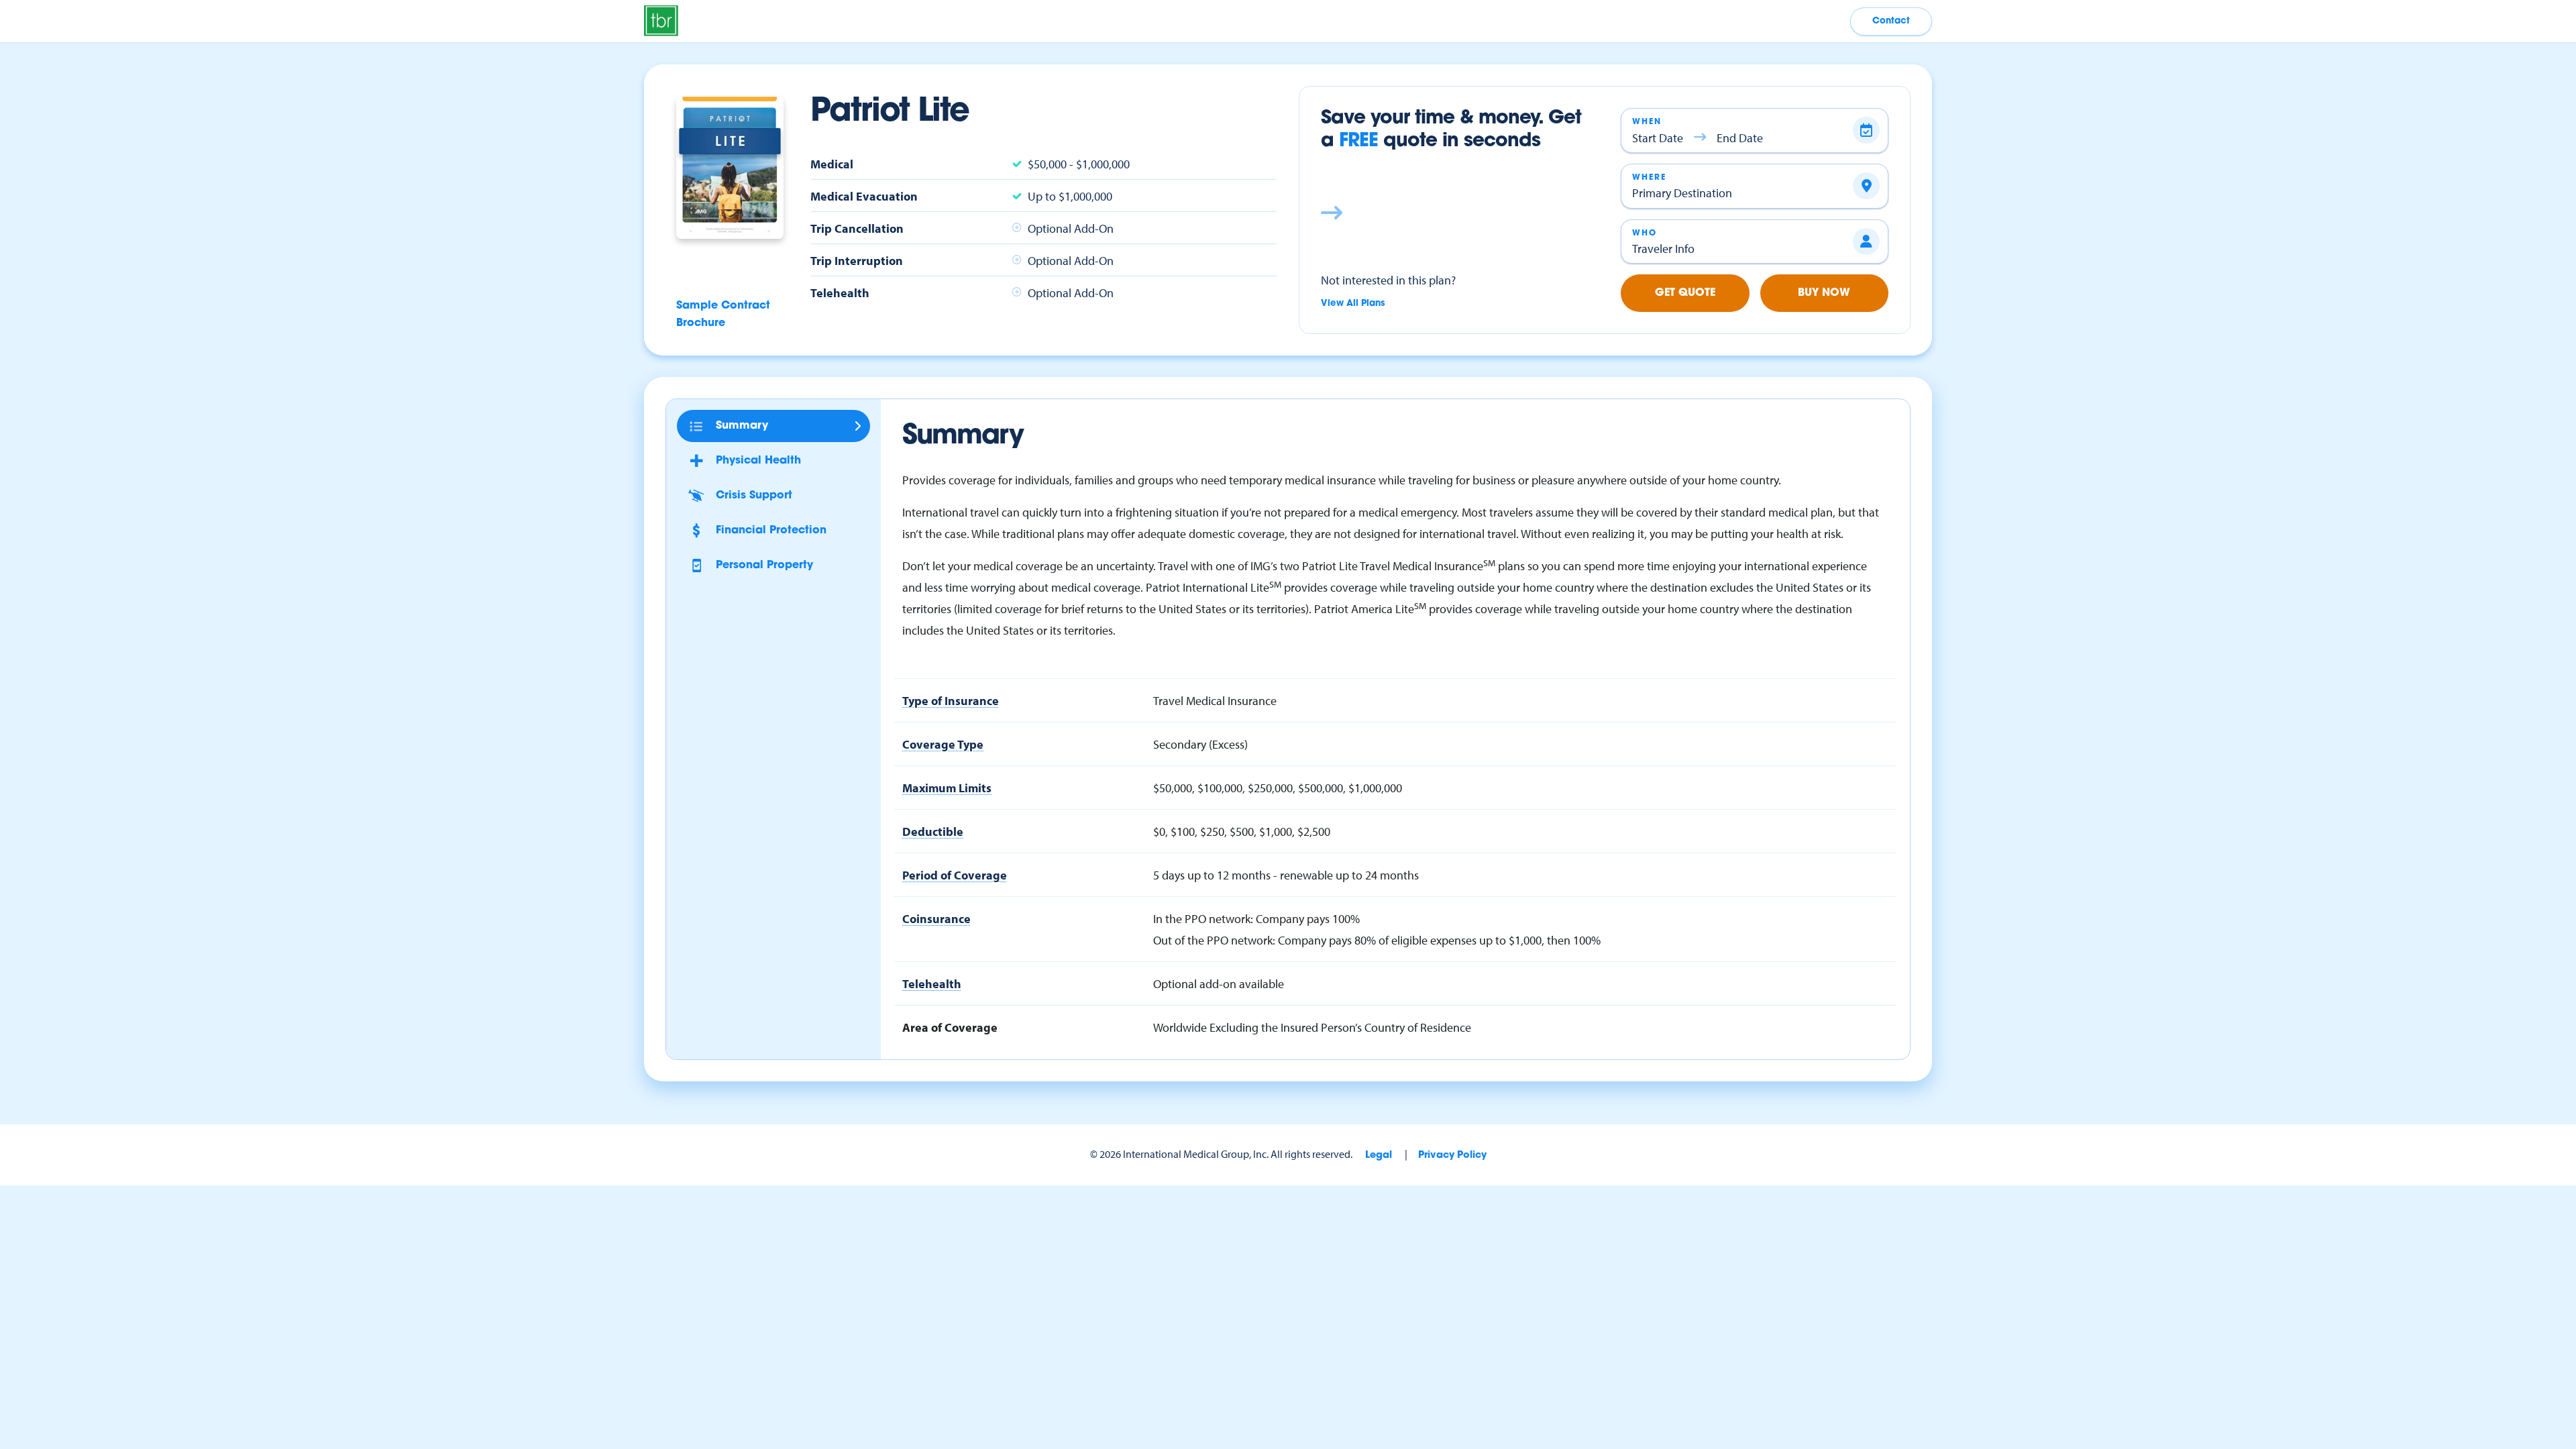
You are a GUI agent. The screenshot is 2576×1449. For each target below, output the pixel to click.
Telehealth (932, 983)
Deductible (933, 831)
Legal (1379, 1156)
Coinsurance (936, 918)
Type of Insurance (951, 700)
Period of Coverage (955, 875)
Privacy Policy (1452, 1156)
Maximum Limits (947, 788)
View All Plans (1353, 304)
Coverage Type (943, 744)
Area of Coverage (950, 1027)
